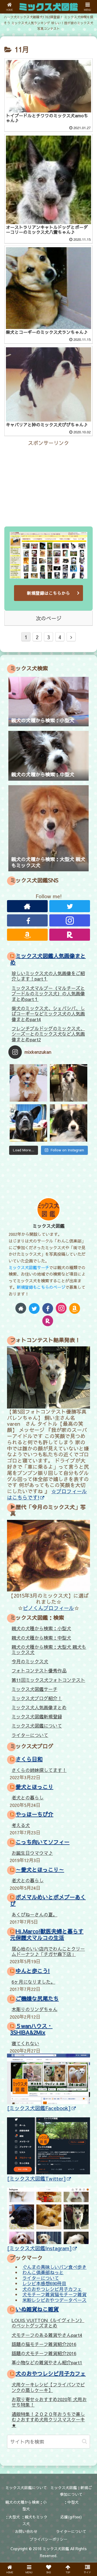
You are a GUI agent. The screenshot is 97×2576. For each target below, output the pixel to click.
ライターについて (30, 1735)
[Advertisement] (48, 481)
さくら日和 (29, 1759)
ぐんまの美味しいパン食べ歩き (54, 2267)
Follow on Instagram (67, 1150)
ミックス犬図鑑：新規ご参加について (71, 2491)
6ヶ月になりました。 (33, 1982)
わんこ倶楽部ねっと (43, 2272)
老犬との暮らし (28, 1797)
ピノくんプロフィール (48, 1608)
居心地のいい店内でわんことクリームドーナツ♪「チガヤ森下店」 (48, 1952)
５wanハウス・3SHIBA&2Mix (31, 2029)
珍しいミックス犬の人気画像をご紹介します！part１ (48, 976)
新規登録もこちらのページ (41, 1287)
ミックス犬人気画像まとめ (39, 1707)
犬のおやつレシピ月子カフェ (52, 2289)
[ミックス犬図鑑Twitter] (37, 2178)
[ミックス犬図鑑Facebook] (39, 2108)
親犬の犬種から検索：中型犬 (41, 1638)
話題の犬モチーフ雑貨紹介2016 (44, 2353)
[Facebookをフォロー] (27, 920)
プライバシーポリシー (48, 2539)
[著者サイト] (27, 906)
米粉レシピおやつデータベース (54, 2300)
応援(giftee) (71, 2517)
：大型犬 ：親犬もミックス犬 (26, 2520)
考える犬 (21, 1825)
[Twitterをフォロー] (70, 906)
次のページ (49, 618)
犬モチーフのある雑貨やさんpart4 (47, 2335)
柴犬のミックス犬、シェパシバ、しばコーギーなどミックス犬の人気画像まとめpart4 (48, 1014)
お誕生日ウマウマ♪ (32, 1853)
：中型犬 (71, 2502)
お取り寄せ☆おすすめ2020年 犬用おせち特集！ (49, 2402)
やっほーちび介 (34, 1814)
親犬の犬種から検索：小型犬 (41, 1628)
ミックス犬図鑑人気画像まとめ (48, 959)
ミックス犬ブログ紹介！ (37, 1698)
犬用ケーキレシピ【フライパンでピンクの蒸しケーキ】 (48, 2387)
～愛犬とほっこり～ (40, 1869)
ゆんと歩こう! (33, 1971)
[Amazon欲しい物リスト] (27, 935)
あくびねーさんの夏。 (34, 1915)
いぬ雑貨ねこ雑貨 (37, 2309)
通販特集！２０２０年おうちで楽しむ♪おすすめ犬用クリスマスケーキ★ (48, 2420)
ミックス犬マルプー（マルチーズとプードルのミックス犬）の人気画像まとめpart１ (48, 994)
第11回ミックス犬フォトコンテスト (48, 1680)
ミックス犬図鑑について (37, 1726)
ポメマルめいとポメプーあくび (48, 1900)
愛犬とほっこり (34, 1787)
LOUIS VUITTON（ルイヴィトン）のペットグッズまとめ (48, 2323)
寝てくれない (25, 2043)
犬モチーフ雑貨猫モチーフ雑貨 (54, 2294)
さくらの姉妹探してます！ (39, 1770)
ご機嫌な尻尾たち (37, 1998)
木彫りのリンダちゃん (34, 2009)
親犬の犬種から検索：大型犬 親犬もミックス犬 (49, 1650)
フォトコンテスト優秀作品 (39, 1671)
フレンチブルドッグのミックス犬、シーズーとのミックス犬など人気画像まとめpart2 (48, 1034)
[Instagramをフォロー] (70, 920)
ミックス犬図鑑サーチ (29, 1267)
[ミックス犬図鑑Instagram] (39, 2248)
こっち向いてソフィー (43, 1842)
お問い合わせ (26, 2531)
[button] (84, 2441)
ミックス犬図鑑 (49, 1226)
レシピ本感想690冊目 (44, 2283)
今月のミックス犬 (30, 1661)
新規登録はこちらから (48, 593)
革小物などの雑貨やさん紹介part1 (47, 2362)
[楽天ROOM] (70, 935)
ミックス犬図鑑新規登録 (37, 1717)
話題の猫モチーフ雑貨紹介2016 (44, 2344)
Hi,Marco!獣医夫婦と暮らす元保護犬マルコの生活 (47, 1934)
